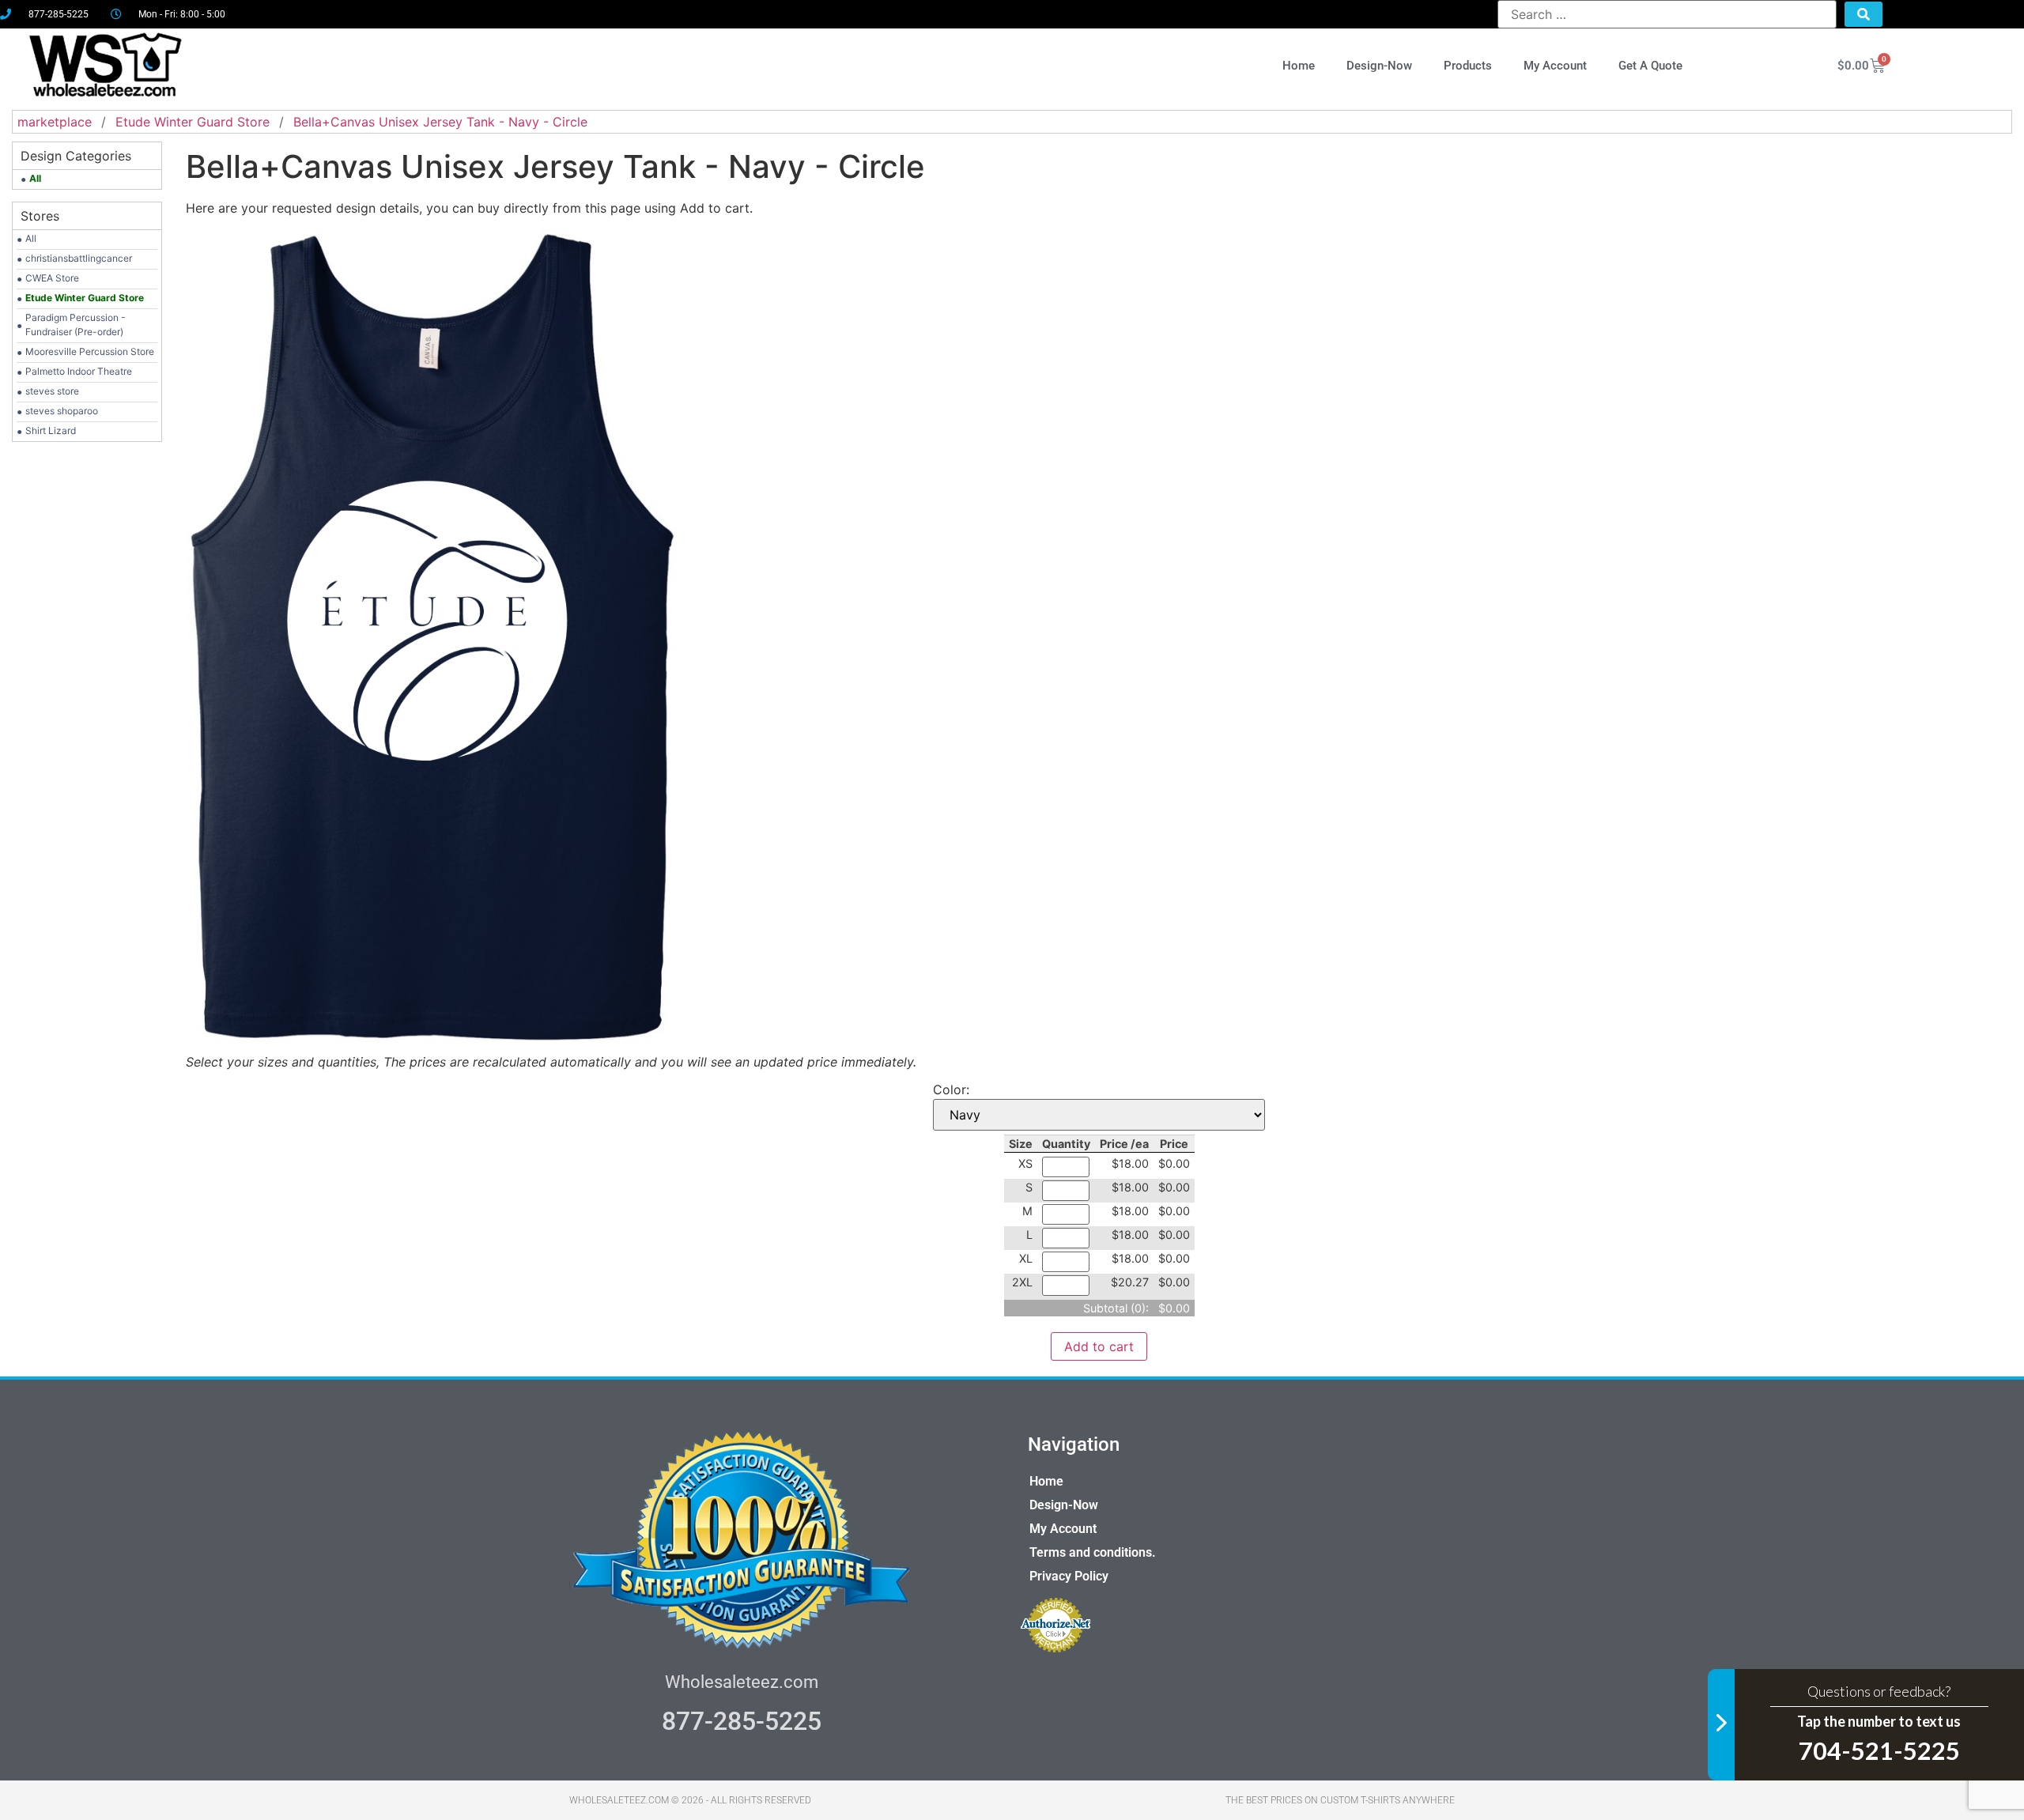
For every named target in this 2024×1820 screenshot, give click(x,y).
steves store (52, 391)
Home (1299, 66)
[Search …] (1667, 14)
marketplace (55, 122)
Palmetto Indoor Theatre (79, 371)
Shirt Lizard (51, 430)
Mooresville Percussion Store (90, 351)
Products (1468, 66)
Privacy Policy (1069, 1576)
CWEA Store (52, 278)
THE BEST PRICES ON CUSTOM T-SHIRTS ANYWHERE (1340, 1800)
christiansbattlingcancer (79, 258)
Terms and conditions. (1093, 1552)
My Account (1555, 66)
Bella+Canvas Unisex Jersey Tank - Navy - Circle (440, 122)
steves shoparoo (62, 411)
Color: (951, 1089)
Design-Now (1379, 66)
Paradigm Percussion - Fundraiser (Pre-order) (76, 325)
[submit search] (1864, 14)
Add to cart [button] (1099, 1346)
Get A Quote (1650, 66)
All (31, 238)
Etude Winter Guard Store (193, 122)
